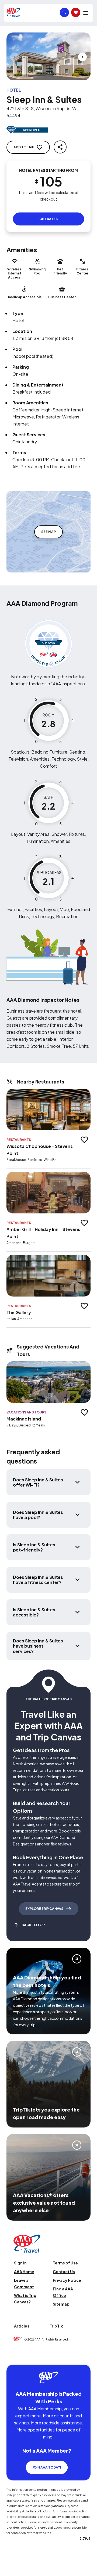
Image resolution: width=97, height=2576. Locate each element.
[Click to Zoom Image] (48, 56)
